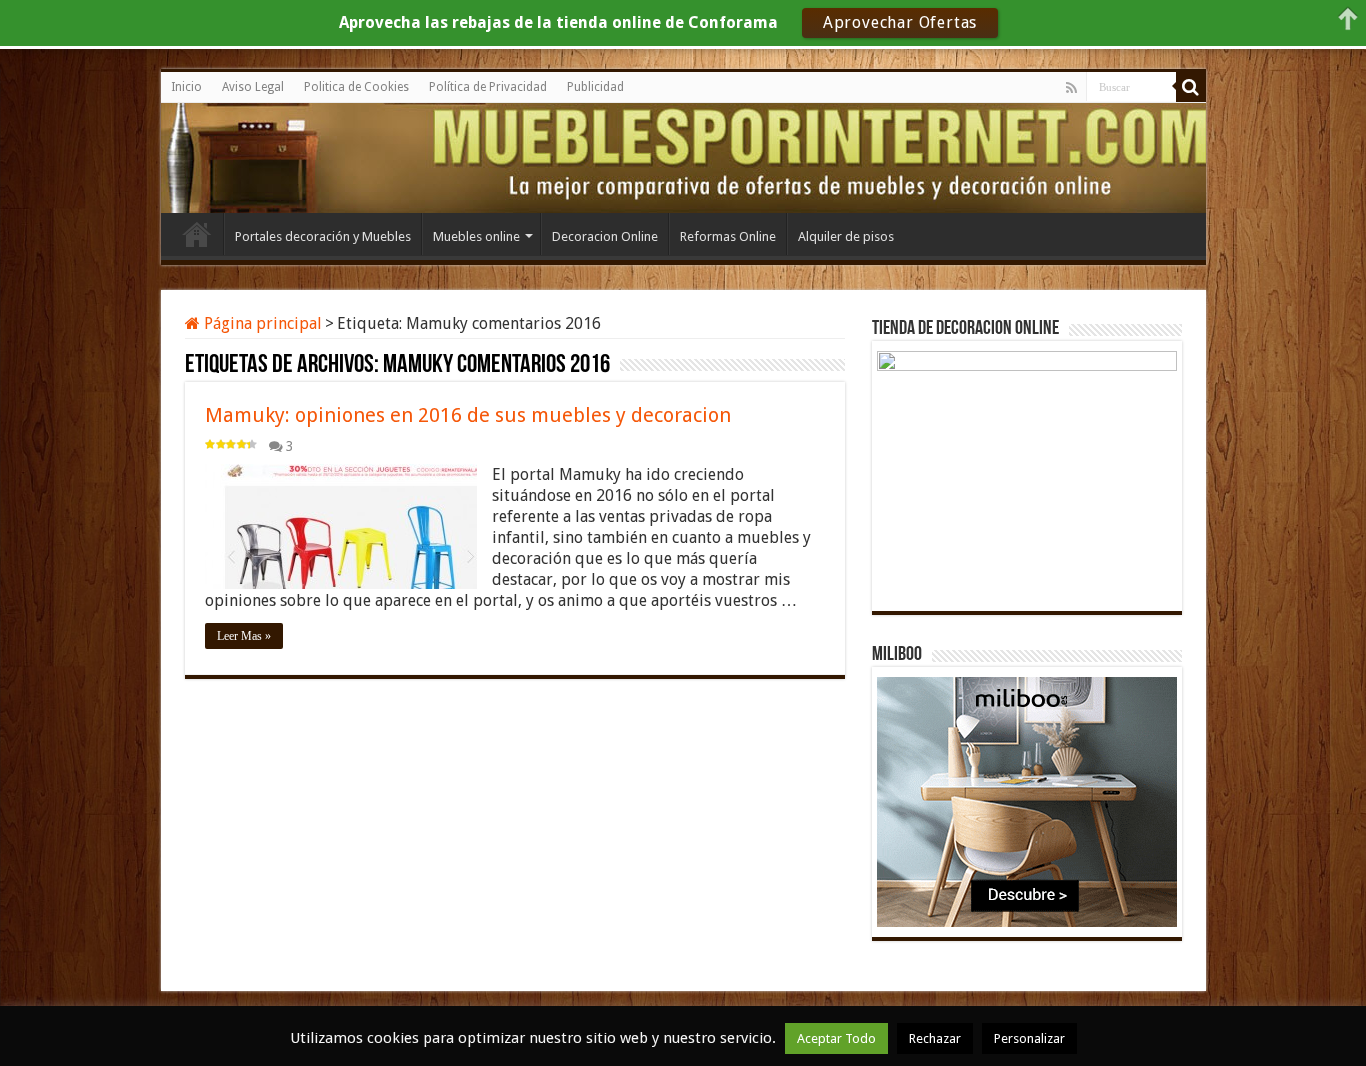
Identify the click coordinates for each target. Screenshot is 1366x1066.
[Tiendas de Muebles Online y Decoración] (251, 155)
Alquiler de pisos (846, 236)
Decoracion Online (605, 236)
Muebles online (476, 236)
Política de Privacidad (488, 87)
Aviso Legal (253, 87)
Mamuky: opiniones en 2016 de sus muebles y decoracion (468, 415)
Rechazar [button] (935, 1038)
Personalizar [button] (1029, 1038)
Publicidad (595, 87)
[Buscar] (1191, 87)
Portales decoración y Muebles (323, 236)
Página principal (261, 323)
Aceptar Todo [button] (836, 1038)
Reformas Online (728, 236)
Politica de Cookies (356, 87)
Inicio (186, 87)
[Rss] (1071, 88)
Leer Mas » (244, 636)
